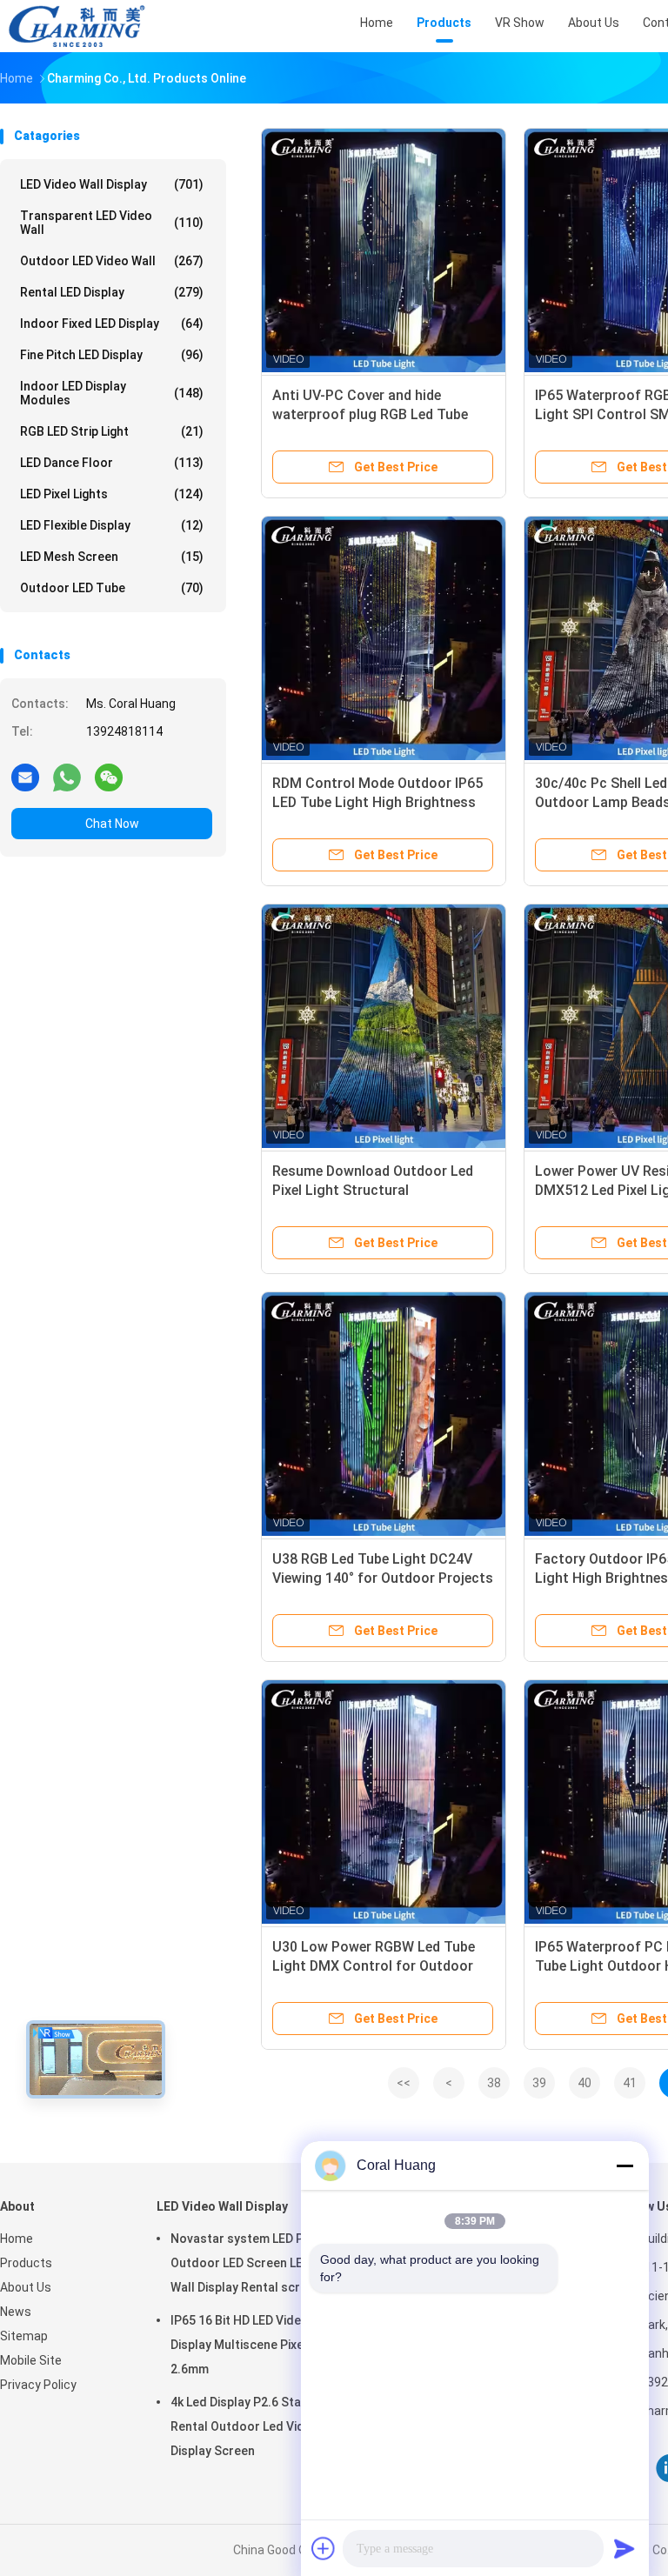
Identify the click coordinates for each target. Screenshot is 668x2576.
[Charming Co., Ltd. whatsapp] (67, 777)
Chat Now (112, 824)
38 (494, 2083)
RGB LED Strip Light (112, 431)
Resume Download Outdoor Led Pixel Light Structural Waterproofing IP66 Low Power (373, 1190)
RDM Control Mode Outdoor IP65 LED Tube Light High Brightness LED (377, 802)
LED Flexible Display (112, 525)
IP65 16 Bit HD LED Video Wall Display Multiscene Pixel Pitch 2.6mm (255, 2345)
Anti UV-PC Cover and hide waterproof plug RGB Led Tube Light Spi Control (370, 414)
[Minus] (625, 2166)
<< (404, 2083)
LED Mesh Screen (112, 557)
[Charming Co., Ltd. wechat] (109, 777)
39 (539, 2083)
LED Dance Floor (112, 463)
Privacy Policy (38, 2385)
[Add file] (324, 2548)
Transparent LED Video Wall (112, 223)
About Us (26, 2287)
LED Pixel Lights (112, 494)
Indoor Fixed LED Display (112, 324)
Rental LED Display (112, 292)
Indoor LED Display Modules (112, 393)
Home (17, 2239)
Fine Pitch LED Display (112, 355)
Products (26, 2263)
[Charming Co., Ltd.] (77, 26)
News (16, 2312)
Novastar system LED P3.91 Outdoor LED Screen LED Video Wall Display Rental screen (258, 2263)
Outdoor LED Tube (112, 588)
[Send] (625, 2548)
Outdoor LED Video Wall (112, 261)
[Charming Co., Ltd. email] (25, 777)
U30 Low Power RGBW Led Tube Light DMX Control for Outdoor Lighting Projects (374, 1966)
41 (630, 2083)
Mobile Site (31, 2360)
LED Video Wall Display (112, 184)
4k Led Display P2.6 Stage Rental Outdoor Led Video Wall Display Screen (258, 2426)
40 (584, 2083)
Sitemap (24, 2336)
